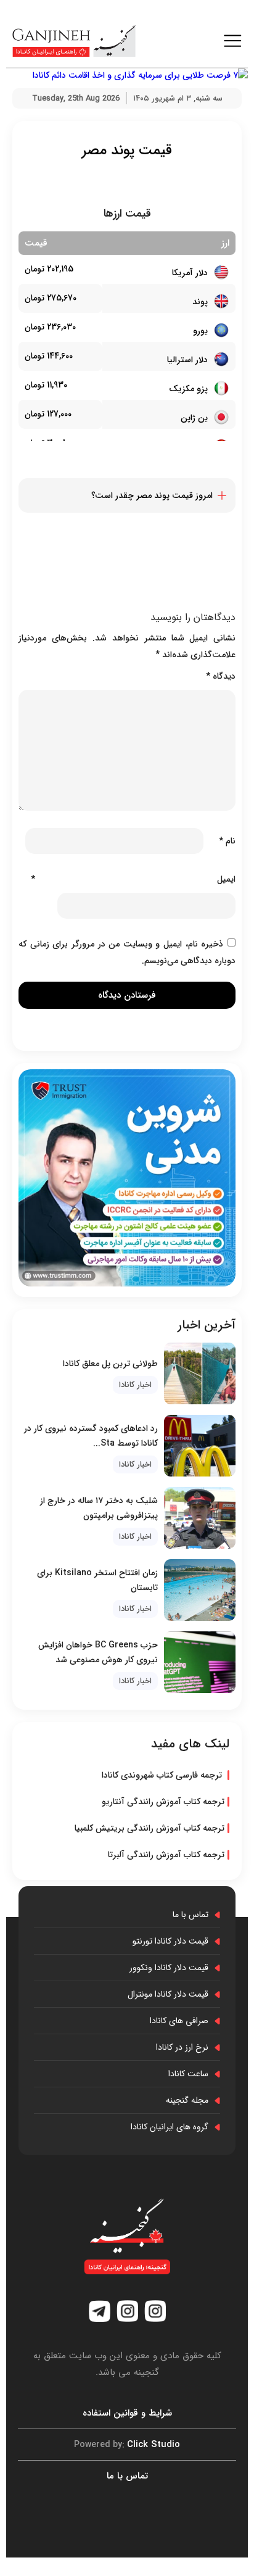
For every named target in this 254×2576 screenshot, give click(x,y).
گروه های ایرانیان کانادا (170, 2127)
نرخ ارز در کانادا (182, 2047)
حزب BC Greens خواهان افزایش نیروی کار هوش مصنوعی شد (98, 1652)
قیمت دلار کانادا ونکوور (169, 1968)
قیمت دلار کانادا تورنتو (170, 1941)
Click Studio (127, 2445)
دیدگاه (221, 676)
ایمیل (133, 879)
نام (227, 841)
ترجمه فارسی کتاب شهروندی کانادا (163, 1775)
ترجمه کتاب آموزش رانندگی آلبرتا (166, 1855)
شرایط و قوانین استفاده (127, 2413)
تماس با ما (190, 1915)
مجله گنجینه (187, 2100)
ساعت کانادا (188, 2074)
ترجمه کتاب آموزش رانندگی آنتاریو (163, 1802)
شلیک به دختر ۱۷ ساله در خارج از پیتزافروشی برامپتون (99, 1508)
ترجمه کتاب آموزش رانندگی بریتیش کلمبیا (150, 1828)
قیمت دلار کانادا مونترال (168, 1994)
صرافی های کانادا (179, 2021)
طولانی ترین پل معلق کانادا (110, 1364)
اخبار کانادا (135, 1385)
